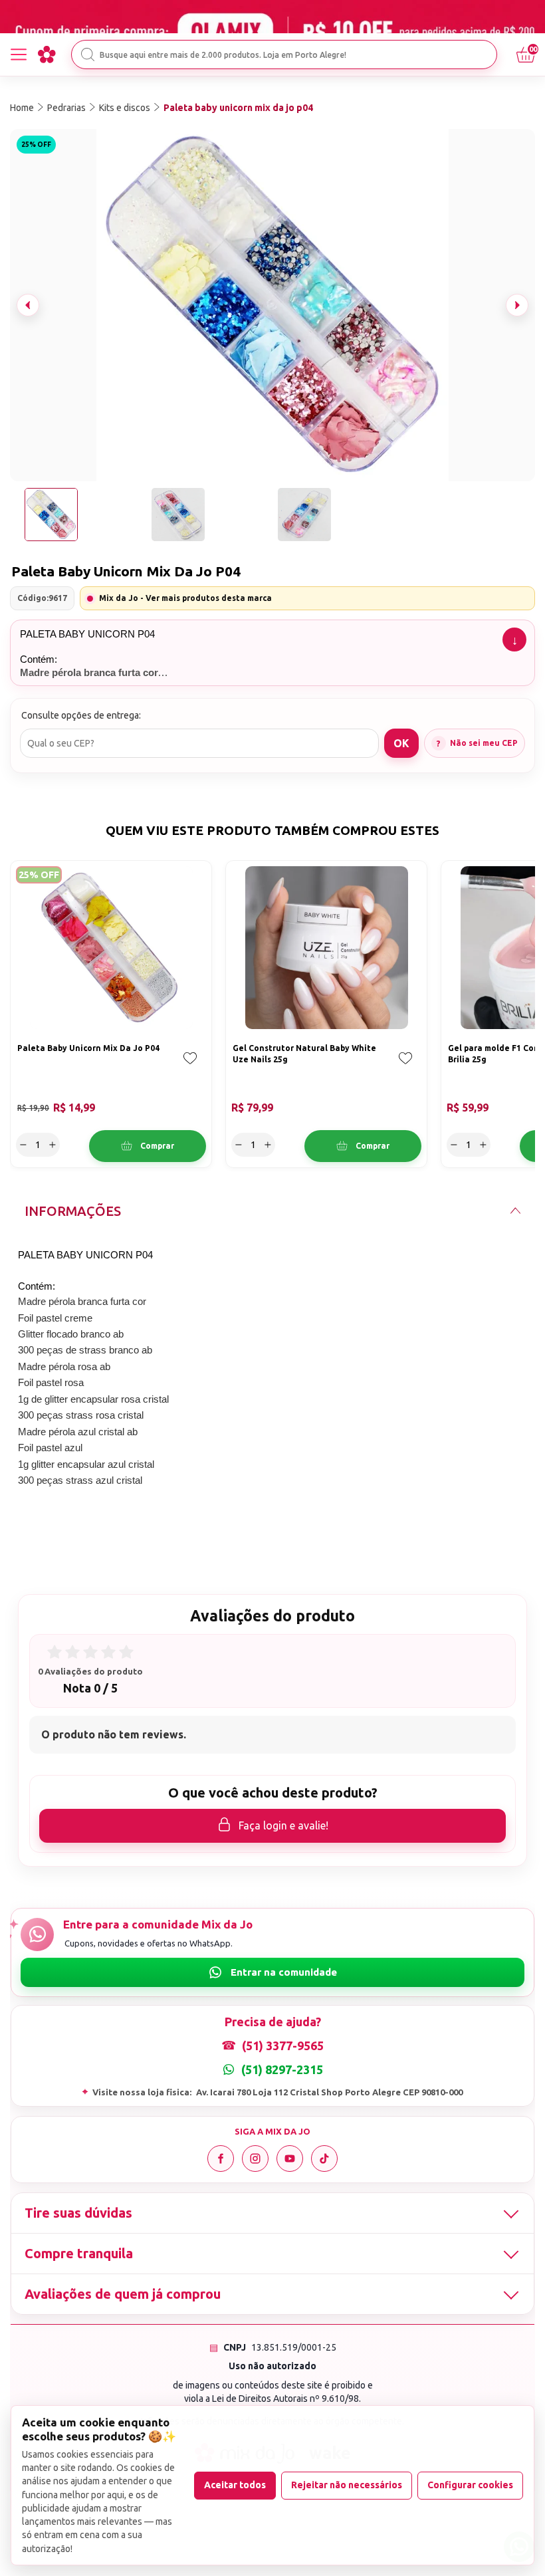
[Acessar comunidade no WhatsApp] (272, 1972)
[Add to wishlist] (190, 1068)
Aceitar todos (235, 2485)
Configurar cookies (470, 2485)
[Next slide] (517, 305)
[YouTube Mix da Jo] (290, 2159)
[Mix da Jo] (47, 55)
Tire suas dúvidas (78, 2213)
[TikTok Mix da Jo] (324, 2159)
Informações (73, 1211)
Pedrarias (66, 108)
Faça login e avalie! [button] (283, 1825)
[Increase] (53, 1145)
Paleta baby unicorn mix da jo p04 (238, 108)
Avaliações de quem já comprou (123, 2294)
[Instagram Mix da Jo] (255, 2159)
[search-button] (88, 55)
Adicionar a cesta (148, 1146)
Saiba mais (514, 640)
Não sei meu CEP (484, 743)
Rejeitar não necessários (347, 2485)
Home (22, 108)
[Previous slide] (28, 305)
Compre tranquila (79, 2253)
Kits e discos (125, 108)
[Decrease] (23, 1145)
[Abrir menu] (19, 55)
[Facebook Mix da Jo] (221, 2159)
